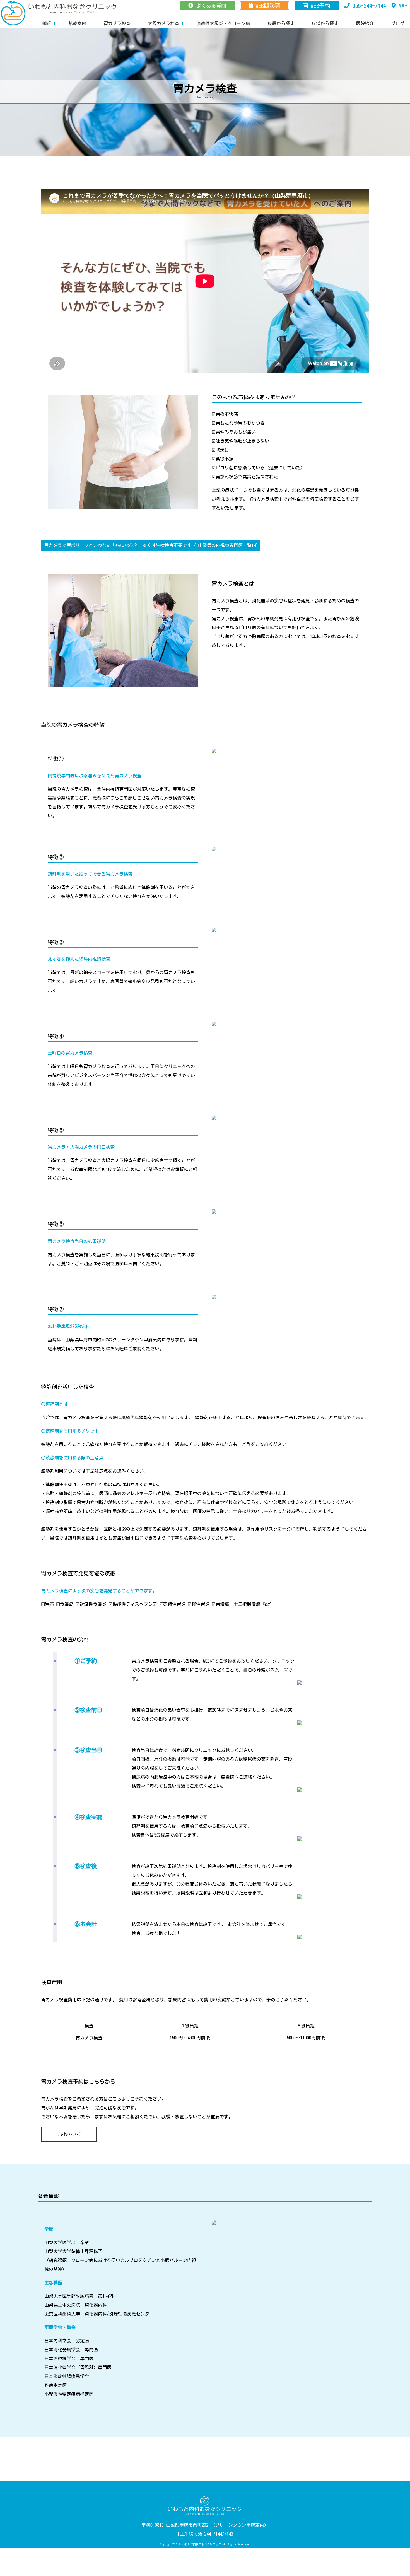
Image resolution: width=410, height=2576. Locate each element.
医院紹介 (365, 23)
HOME (46, 23)
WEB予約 (320, 6)
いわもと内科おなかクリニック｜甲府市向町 (13, 13)
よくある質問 (211, 6)
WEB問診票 (268, 6)
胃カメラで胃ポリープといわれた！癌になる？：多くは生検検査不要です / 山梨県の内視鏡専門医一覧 (148, 545)
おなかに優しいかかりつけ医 (73, 8)
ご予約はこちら (69, 2134)
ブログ (398, 23)
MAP (403, 6)
